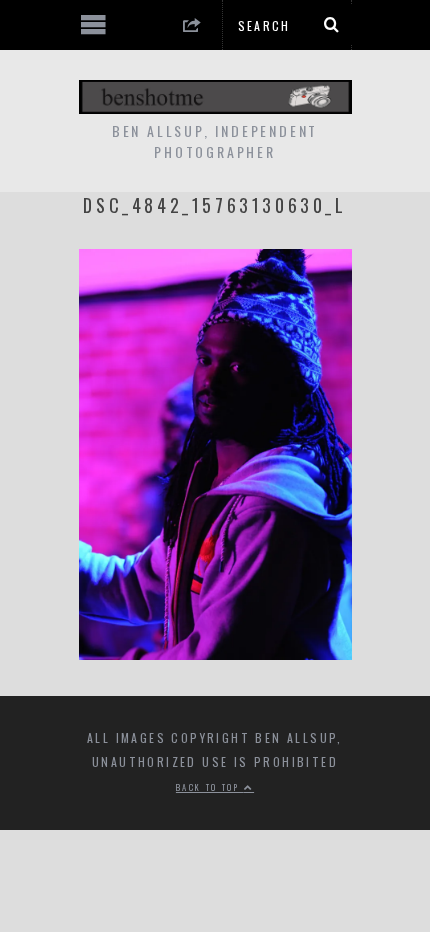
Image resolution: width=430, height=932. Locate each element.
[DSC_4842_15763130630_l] (215, 653)
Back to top (210, 787)
